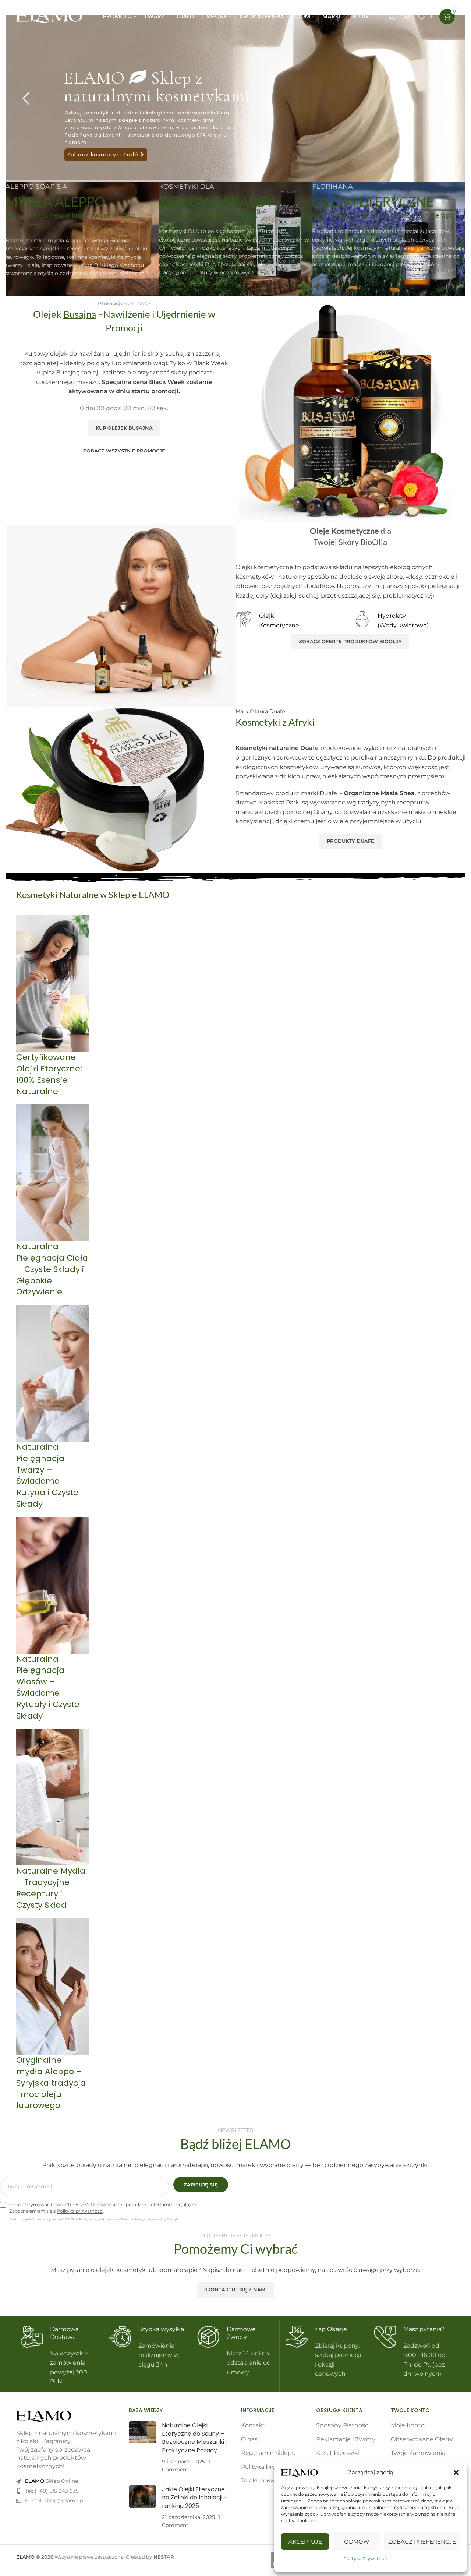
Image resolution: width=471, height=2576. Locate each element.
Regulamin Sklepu (268, 2453)
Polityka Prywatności (367, 2559)
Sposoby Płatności (343, 2425)
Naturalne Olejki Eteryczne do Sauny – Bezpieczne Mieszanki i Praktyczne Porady (194, 2438)
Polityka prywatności (96, 2219)
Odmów (357, 2542)
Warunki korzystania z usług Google (149, 2219)
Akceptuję (305, 2542)
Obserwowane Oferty (422, 2439)
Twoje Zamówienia (418, 2453)
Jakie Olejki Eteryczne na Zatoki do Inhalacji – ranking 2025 (195, 2498)
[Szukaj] (392, 17)
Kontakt (253, 2425)
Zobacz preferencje (422, 2542)
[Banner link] (82, 239)
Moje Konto (408, 2425)
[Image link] (44, 2416)
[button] (456, 2473)
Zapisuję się (201, 2185)
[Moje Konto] (407, 17)
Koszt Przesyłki (338, 2453)
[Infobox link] (59, 2356)
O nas (249, 2439)
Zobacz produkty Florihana (118, 134)
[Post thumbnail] (143, 2448)
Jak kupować (260, 2480)
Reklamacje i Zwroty (346, 2439)
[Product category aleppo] (235, 1517)
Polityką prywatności (80, 2211)
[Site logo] (49, 16)
